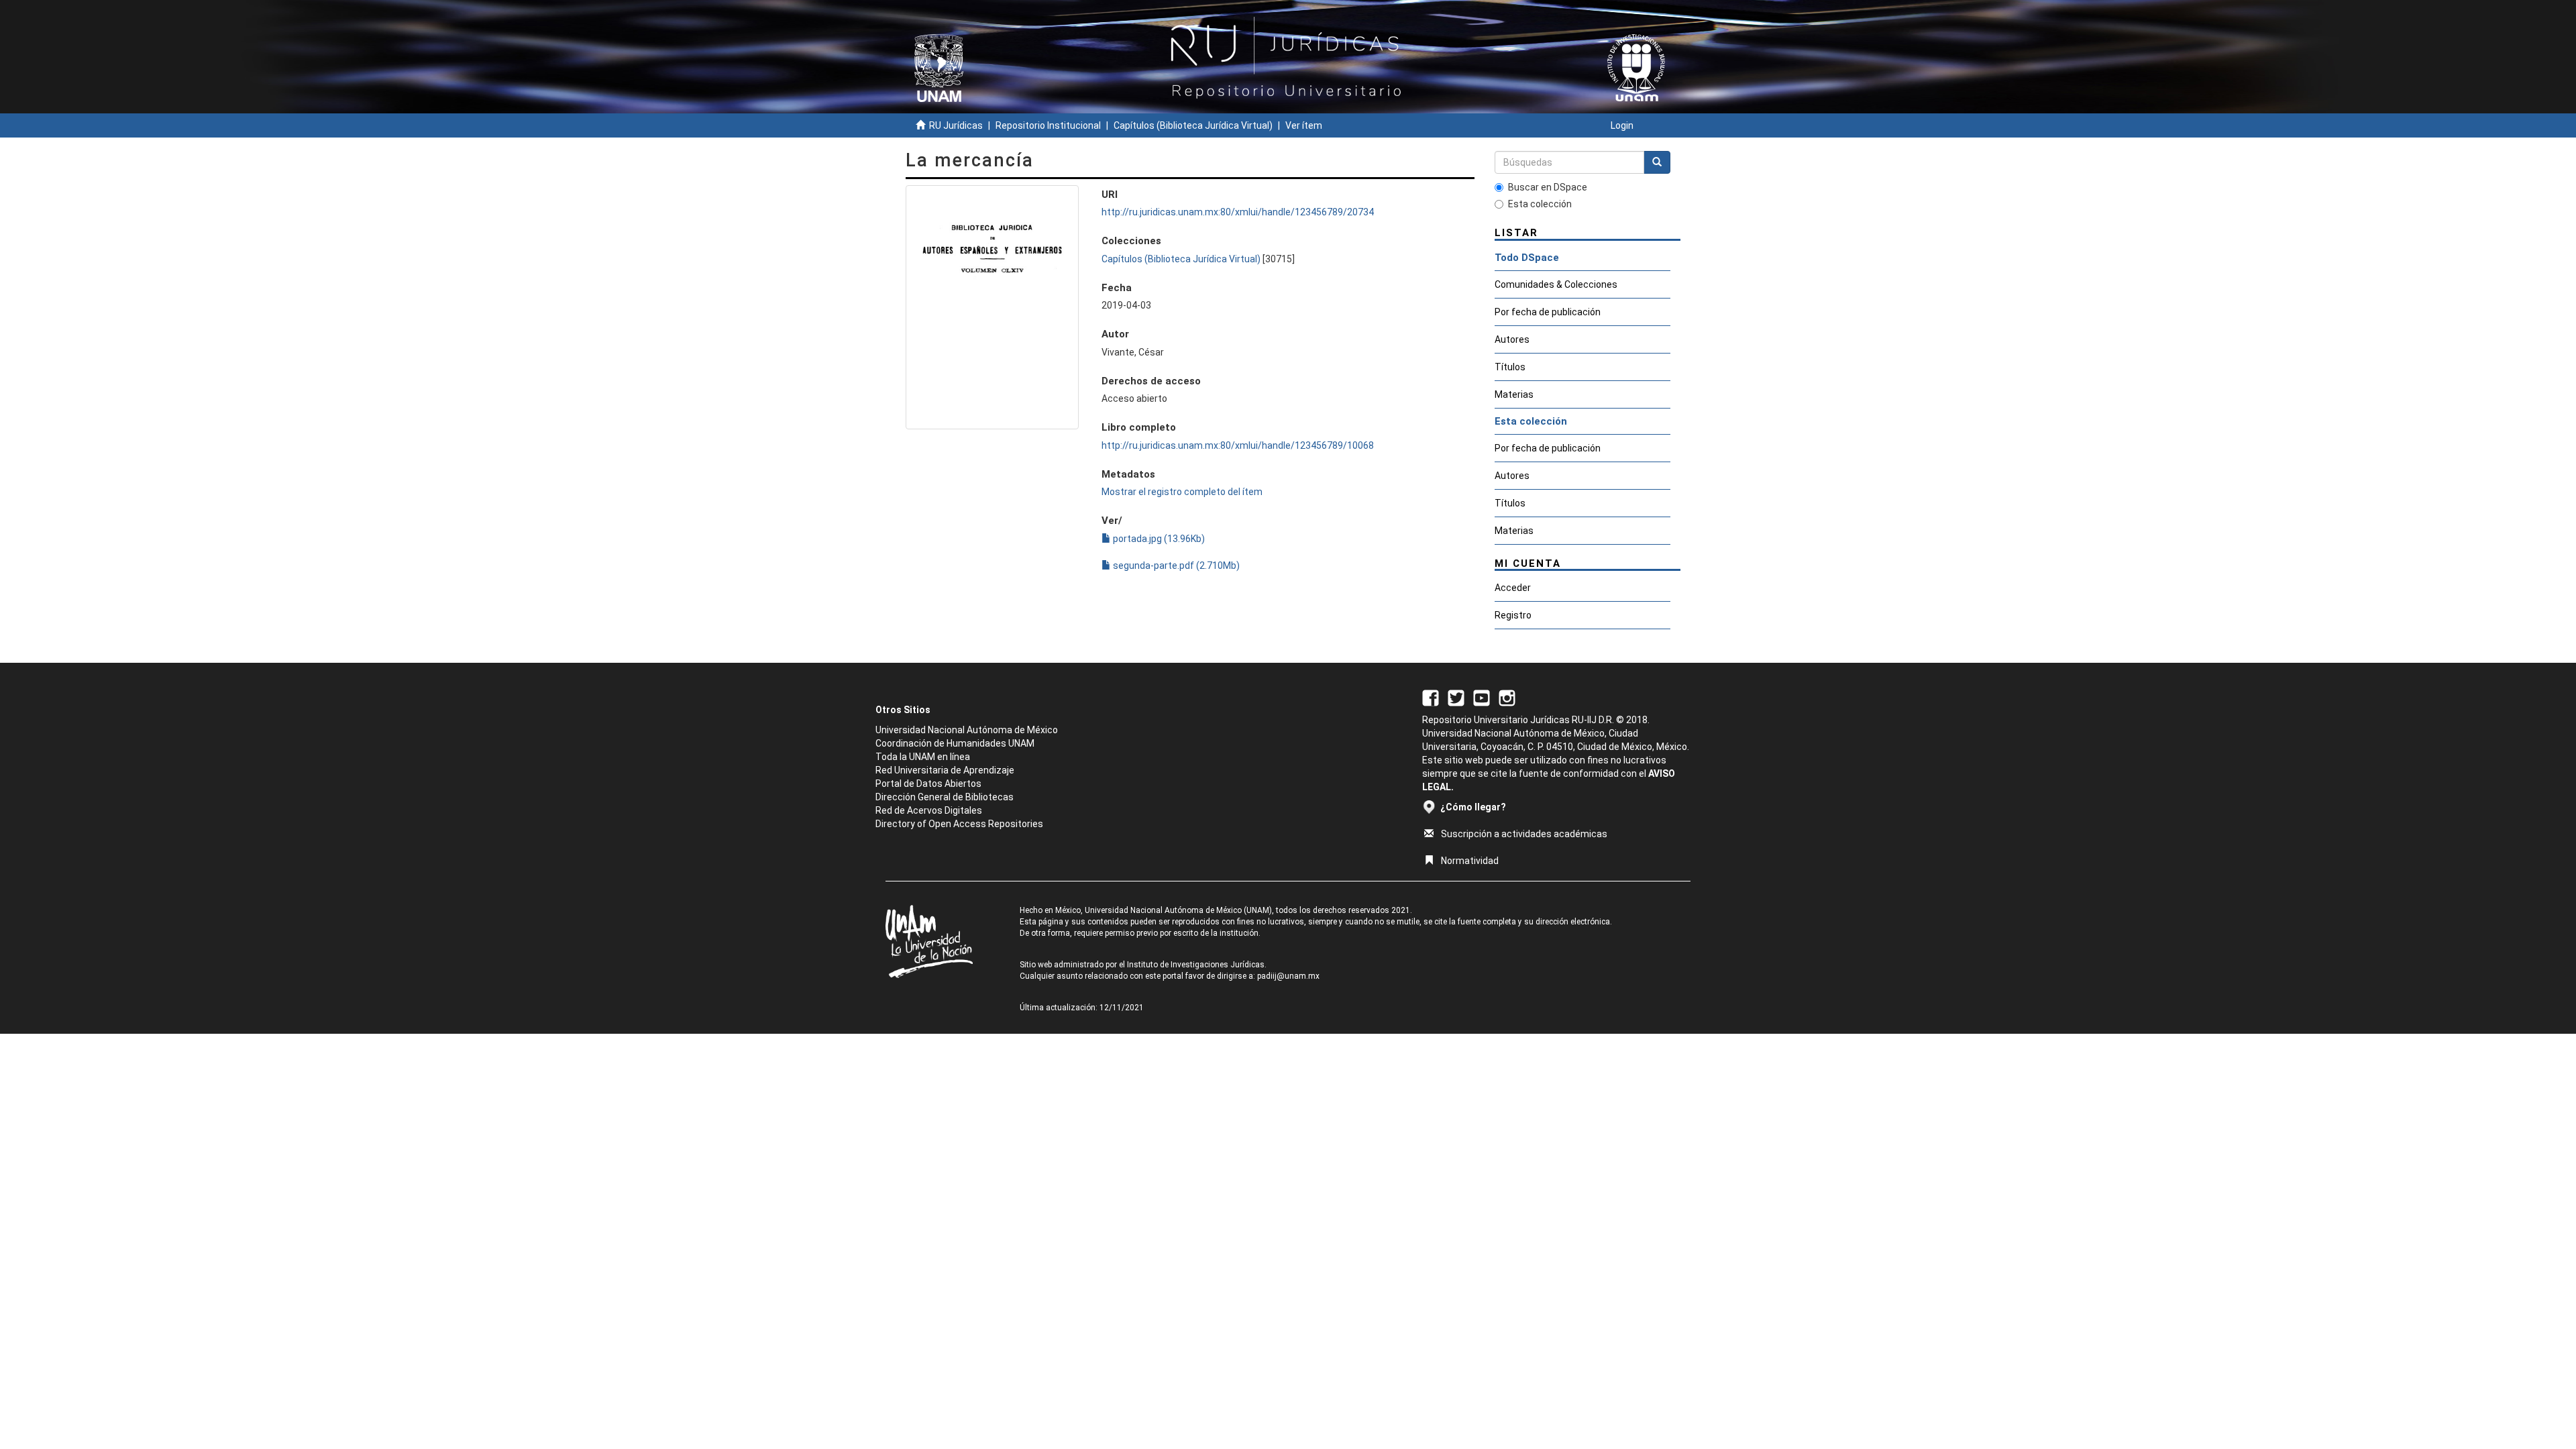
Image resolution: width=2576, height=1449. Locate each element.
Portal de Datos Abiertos (928, 784)
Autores (1512, 339)
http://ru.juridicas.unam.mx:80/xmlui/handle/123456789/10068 (1238, 445)
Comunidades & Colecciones (1556, 284)
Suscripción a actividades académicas (1524, 834)
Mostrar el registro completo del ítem (1182, 492)
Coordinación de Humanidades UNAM (955, 743)
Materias (1514, 394)
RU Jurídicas (956, 125)
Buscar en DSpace (1548, 187)
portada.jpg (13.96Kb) (1158, 539)
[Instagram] (1507, 697)
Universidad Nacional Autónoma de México (967, 730)
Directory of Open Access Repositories (959, 824)
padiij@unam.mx (1288, 976)
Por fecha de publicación (1548, 312)
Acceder (1513, 588)
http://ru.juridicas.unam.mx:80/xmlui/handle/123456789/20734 (1238, 212)
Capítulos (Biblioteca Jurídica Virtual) (1193, 125)
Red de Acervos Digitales (929, 810)
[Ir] (1657, 162)
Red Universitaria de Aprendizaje (945, 770)
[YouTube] (1482, 697)
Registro (1513, 615)
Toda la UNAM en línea (923, 757)
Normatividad (1470, 861)
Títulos (1510, 367)
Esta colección (1540, 204)
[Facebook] (1431, 697)
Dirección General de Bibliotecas (945, 797)
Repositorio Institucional (1048, 125)
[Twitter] (1456, 697)
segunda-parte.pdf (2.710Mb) (1175, 566)
